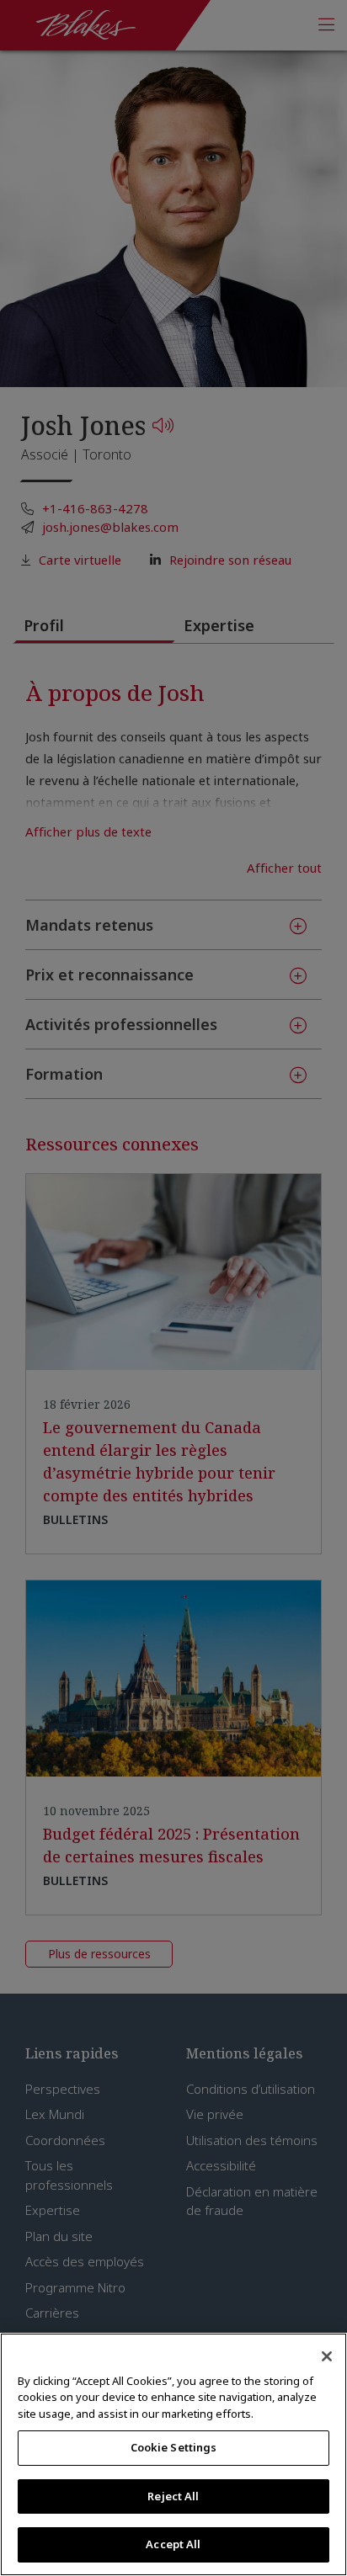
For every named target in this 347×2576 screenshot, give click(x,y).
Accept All (173, 2544)
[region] (173, 2454)
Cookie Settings (174, 2447)
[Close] (327, 2356)
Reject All (173, 2496)
